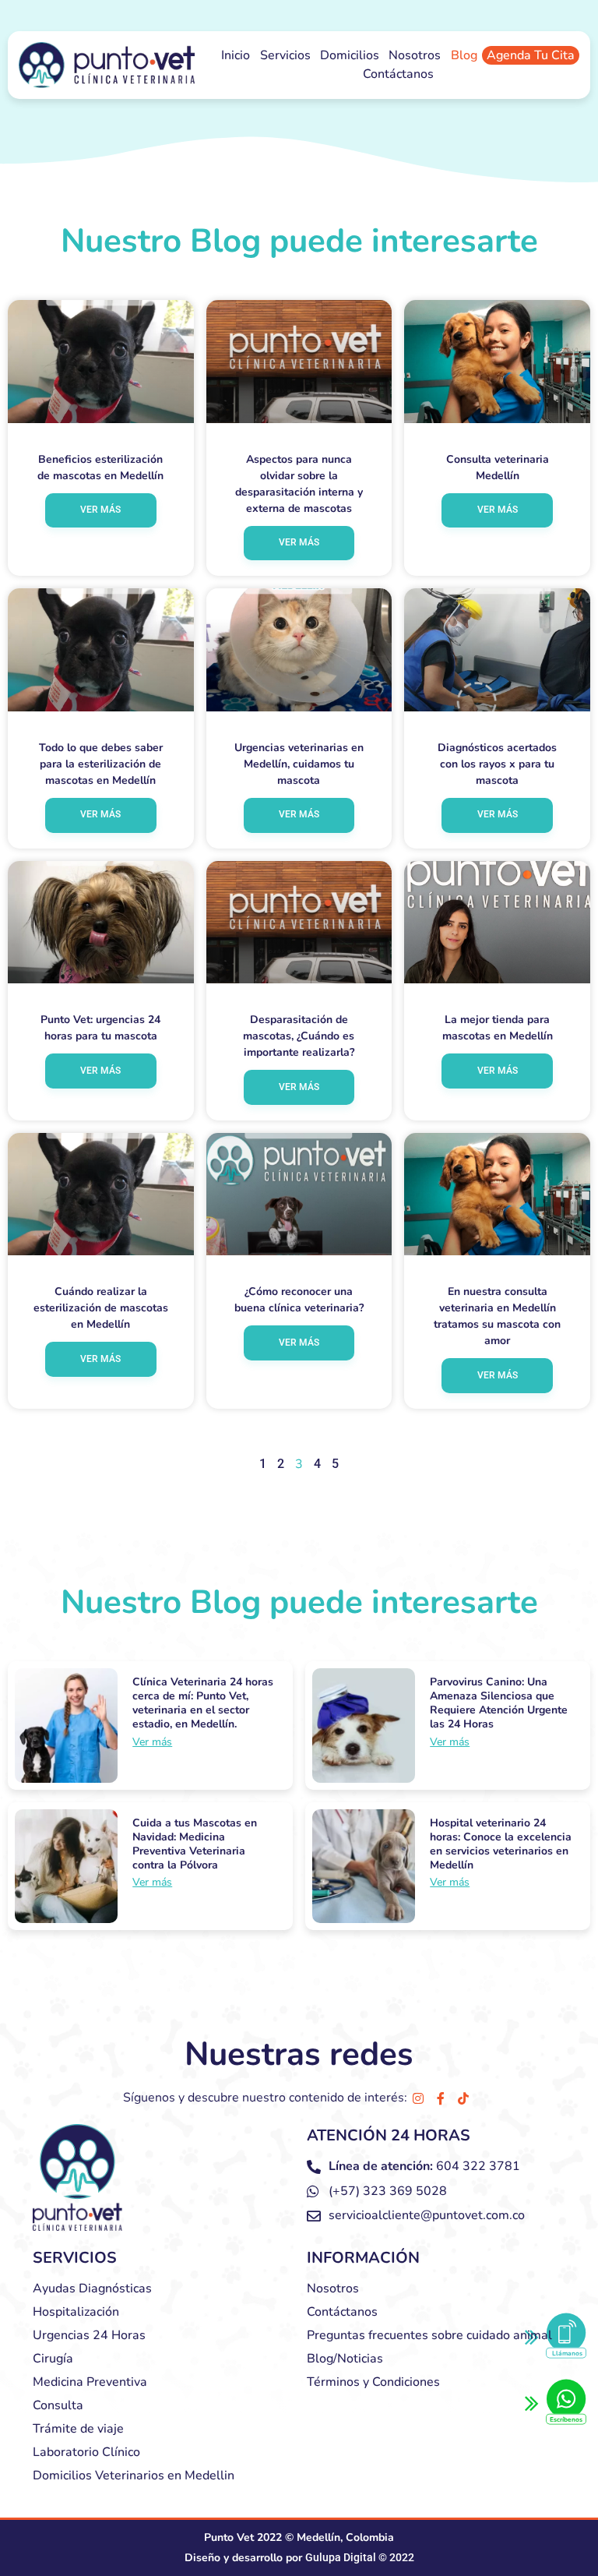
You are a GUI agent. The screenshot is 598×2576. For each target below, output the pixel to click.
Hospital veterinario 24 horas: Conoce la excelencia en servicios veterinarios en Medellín (501, 1844)
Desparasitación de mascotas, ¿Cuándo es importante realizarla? (299, 1036)
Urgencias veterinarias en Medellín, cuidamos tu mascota (299, 764)
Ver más (100, 510)
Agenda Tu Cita (531, 55)
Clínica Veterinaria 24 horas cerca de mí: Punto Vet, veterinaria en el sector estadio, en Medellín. (203, 1703)
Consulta (58, 2405)
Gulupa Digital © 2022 (360, 2557)
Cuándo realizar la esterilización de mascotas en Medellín (101, 1308)
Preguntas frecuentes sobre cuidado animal (429, 2335)
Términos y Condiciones (373, 2382)
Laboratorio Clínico (86, 2452)
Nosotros (415, 55)
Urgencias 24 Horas (89, 2335)
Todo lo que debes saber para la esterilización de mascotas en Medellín (101, 764)
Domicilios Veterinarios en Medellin (134, 2475)
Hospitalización (76, 2312)
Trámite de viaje (78, 2429)
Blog (464, 55)
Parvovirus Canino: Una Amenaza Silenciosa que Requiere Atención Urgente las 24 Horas (499, 1703)
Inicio (236, 55)
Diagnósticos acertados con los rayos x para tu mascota (497, 764)
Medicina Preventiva (90, 2382)
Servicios (285, 55)
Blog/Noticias (345, 2359)
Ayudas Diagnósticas (92, 2288)
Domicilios (350, 55)
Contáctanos (398, 74)
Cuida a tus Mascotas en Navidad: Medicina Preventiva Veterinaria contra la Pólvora (195, 1844)
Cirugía (53, 2359)
